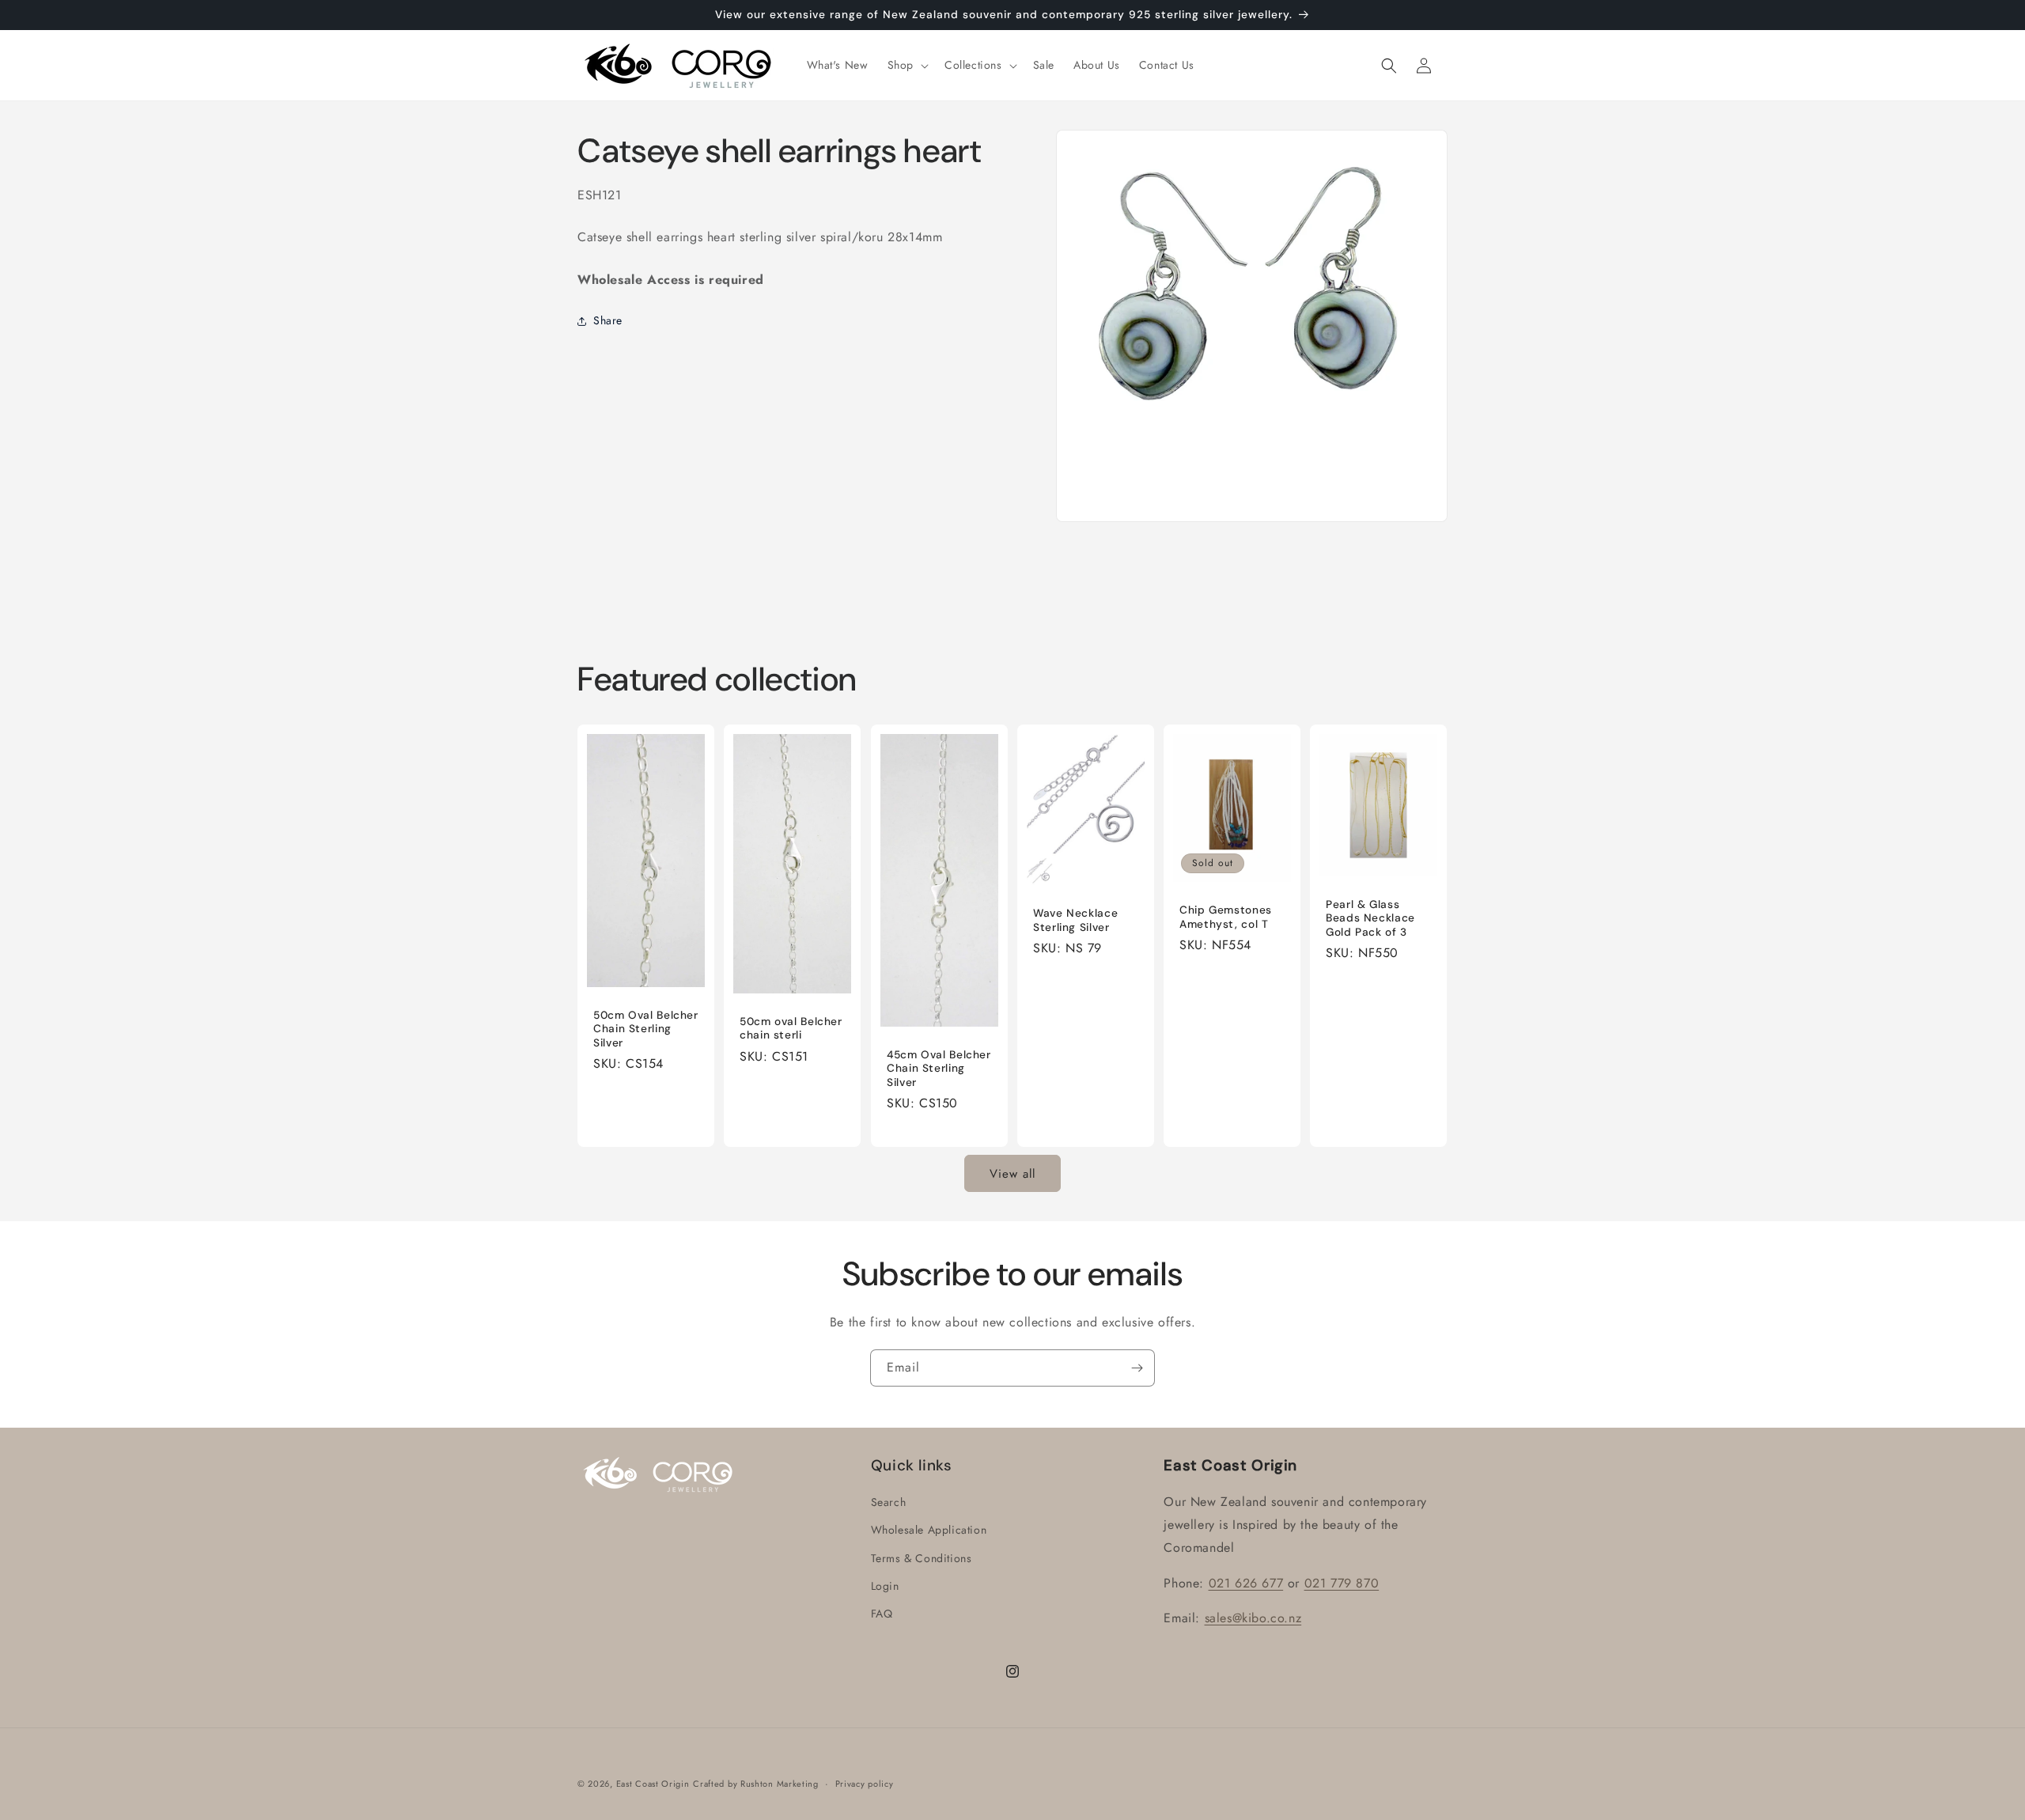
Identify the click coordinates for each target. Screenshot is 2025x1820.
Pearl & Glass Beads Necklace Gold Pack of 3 (1370, 918)
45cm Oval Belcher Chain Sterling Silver (939, 1069)
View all (1012, 1174)
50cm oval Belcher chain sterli (791, 1029)
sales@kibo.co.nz (1253, 1619)
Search (889, 1503)
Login (885, 1586)
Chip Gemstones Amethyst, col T (1226, 918)
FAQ (882, 1614)
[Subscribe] (1137, 1368)
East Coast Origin (653, 1784)
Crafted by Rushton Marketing (756, 1784)
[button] (907, 65)
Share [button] (608, 321)
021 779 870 (1342, 1583)
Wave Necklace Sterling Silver (1075, 920)
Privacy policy (865, 1783)
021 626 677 (1246, 1583)
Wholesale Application (929, 1531)
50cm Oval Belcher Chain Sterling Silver (646, 1029)
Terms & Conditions (922, 1558)
